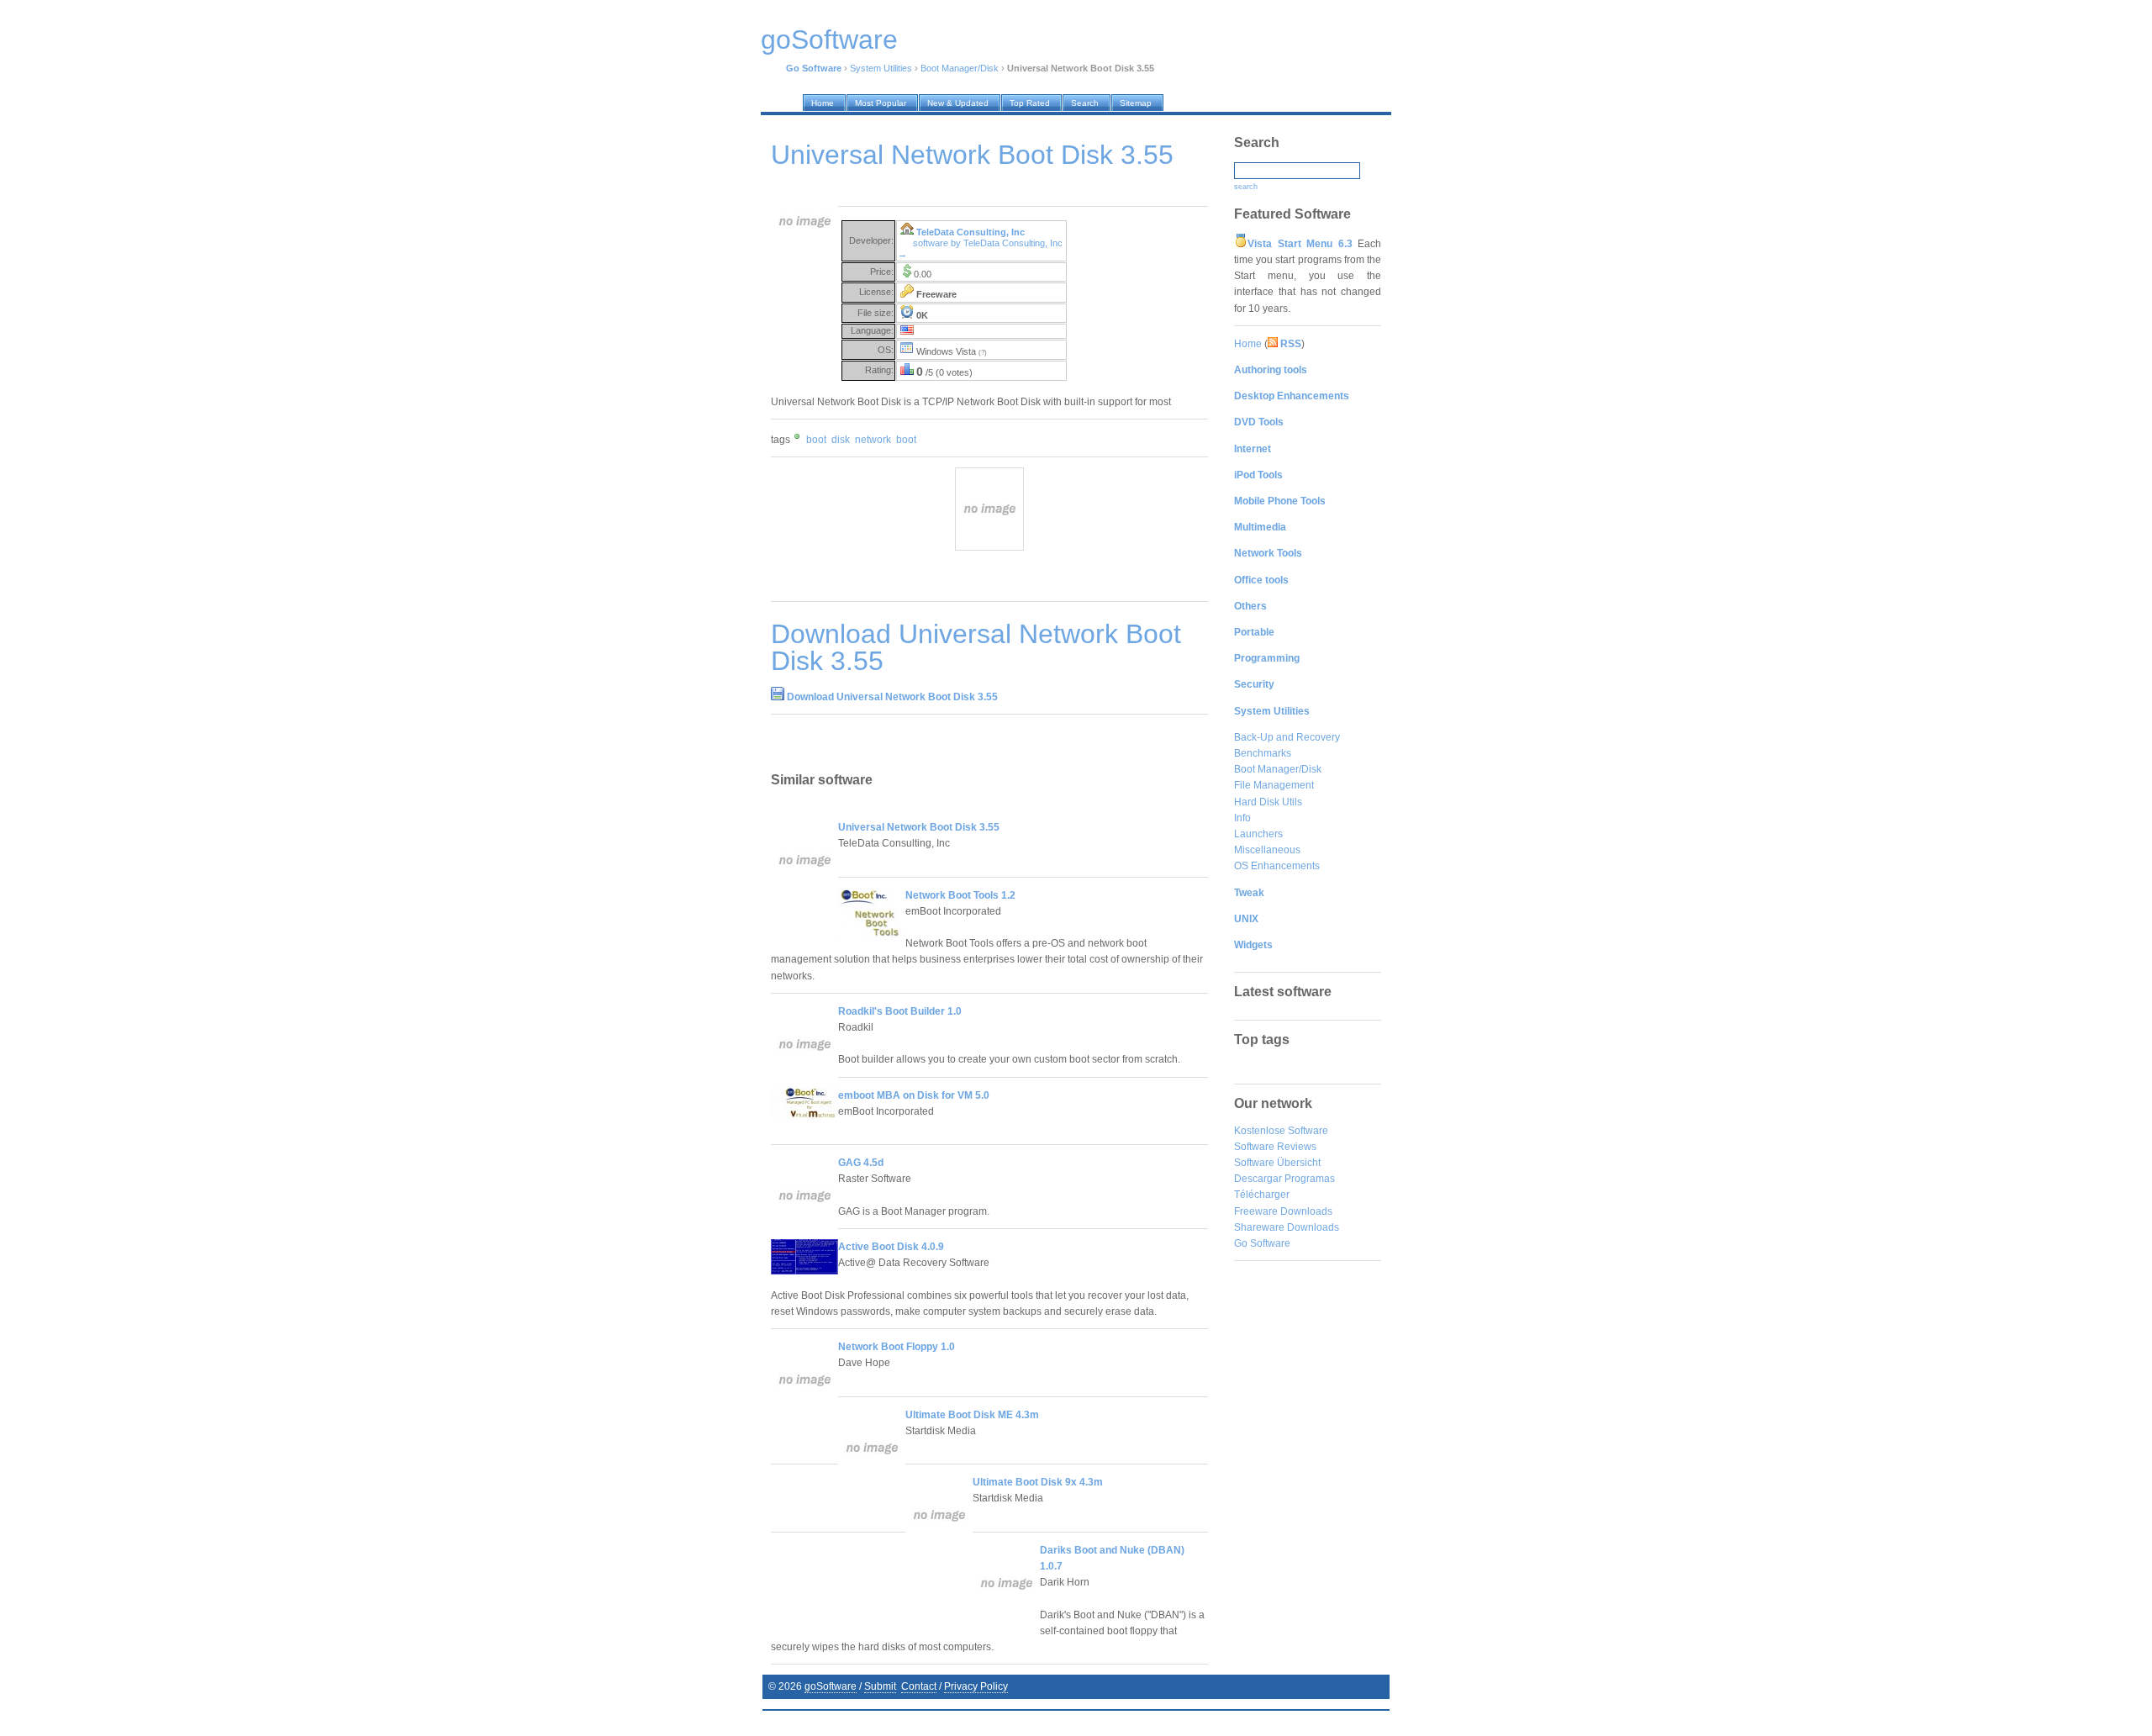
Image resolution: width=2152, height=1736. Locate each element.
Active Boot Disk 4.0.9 (891, 1247)
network (873, 440)
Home (1248, 344)
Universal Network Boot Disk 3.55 (919, 827)
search (1246, 187)
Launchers (1258, 834)
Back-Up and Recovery (1287, 737)
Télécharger (1262, 1195)
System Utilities (881, 68)
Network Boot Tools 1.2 (960, 895)
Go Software (1262, 1243)
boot (816, 440)
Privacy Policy (976, 1686)
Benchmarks (1263, 753)
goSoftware (831, 1686)
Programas (1310, 1179)
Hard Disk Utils (1268, 802)
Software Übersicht (1277, 1163)
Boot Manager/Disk (960, 68)
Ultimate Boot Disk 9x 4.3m (1038, 1482)
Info (1242, 818)
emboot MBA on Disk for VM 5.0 (914, 1095)
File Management (1274, 785)
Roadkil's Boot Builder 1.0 (900, 1011)
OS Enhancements (1277, 866)
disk (841, 440)
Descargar (1258, 1179)
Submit (880, 1686)
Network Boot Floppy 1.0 (897, 1347)
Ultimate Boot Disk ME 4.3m (972, 1415)
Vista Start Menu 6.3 (1300, 244)
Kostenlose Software (1281, 1131)
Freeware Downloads (1283, 1211)
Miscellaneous (1267, 850)
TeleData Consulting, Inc (971, 232)
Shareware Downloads (1287, 1227)
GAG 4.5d (861, 1163)
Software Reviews (1275, 1147)
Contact (919, 1686)
